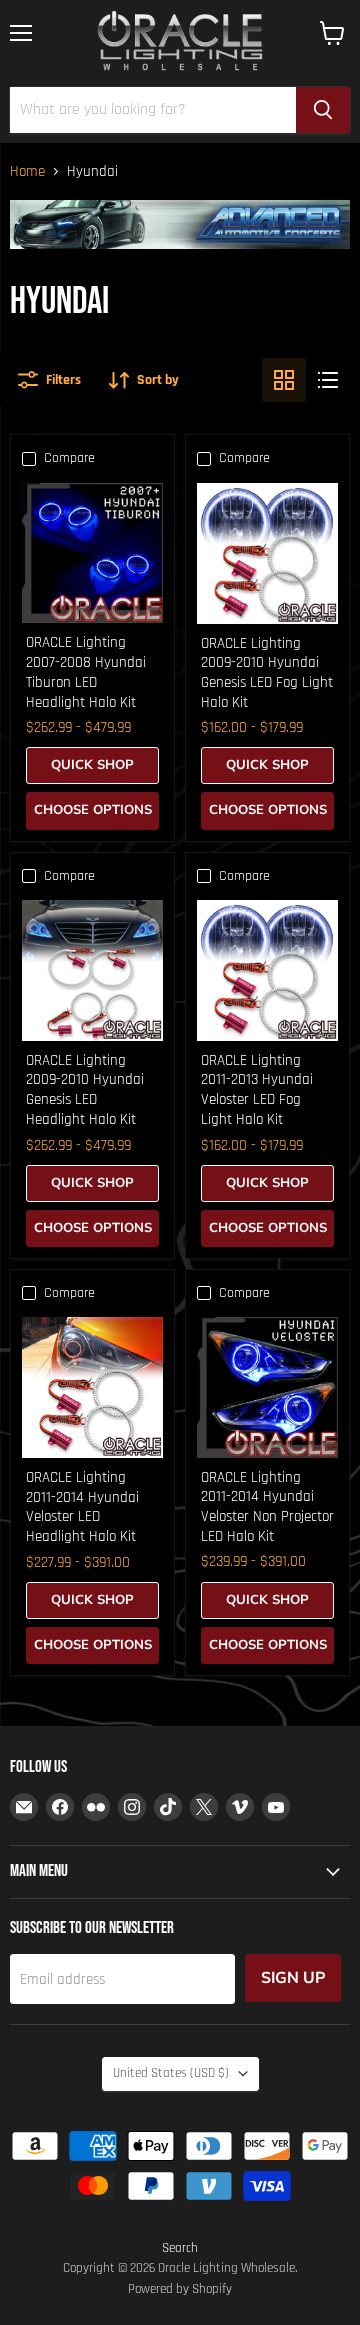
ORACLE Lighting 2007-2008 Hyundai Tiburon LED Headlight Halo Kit (86, 672)
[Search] (323, 110)
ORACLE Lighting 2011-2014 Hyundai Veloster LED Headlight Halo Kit (82, 1507)
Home (27, 171)
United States (171, 2073)
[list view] (328, 380)
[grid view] (284, 380)
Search (180, 2248)
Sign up (293, 1978)
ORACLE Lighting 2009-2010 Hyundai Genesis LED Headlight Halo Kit (85, 1090)
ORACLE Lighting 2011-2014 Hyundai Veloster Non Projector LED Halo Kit (267, 1507)
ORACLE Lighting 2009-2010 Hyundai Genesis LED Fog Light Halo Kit (267, 673)
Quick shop (92, 765)
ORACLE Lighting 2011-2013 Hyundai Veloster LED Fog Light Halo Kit (257, 1090)
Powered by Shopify (180, 2289)
